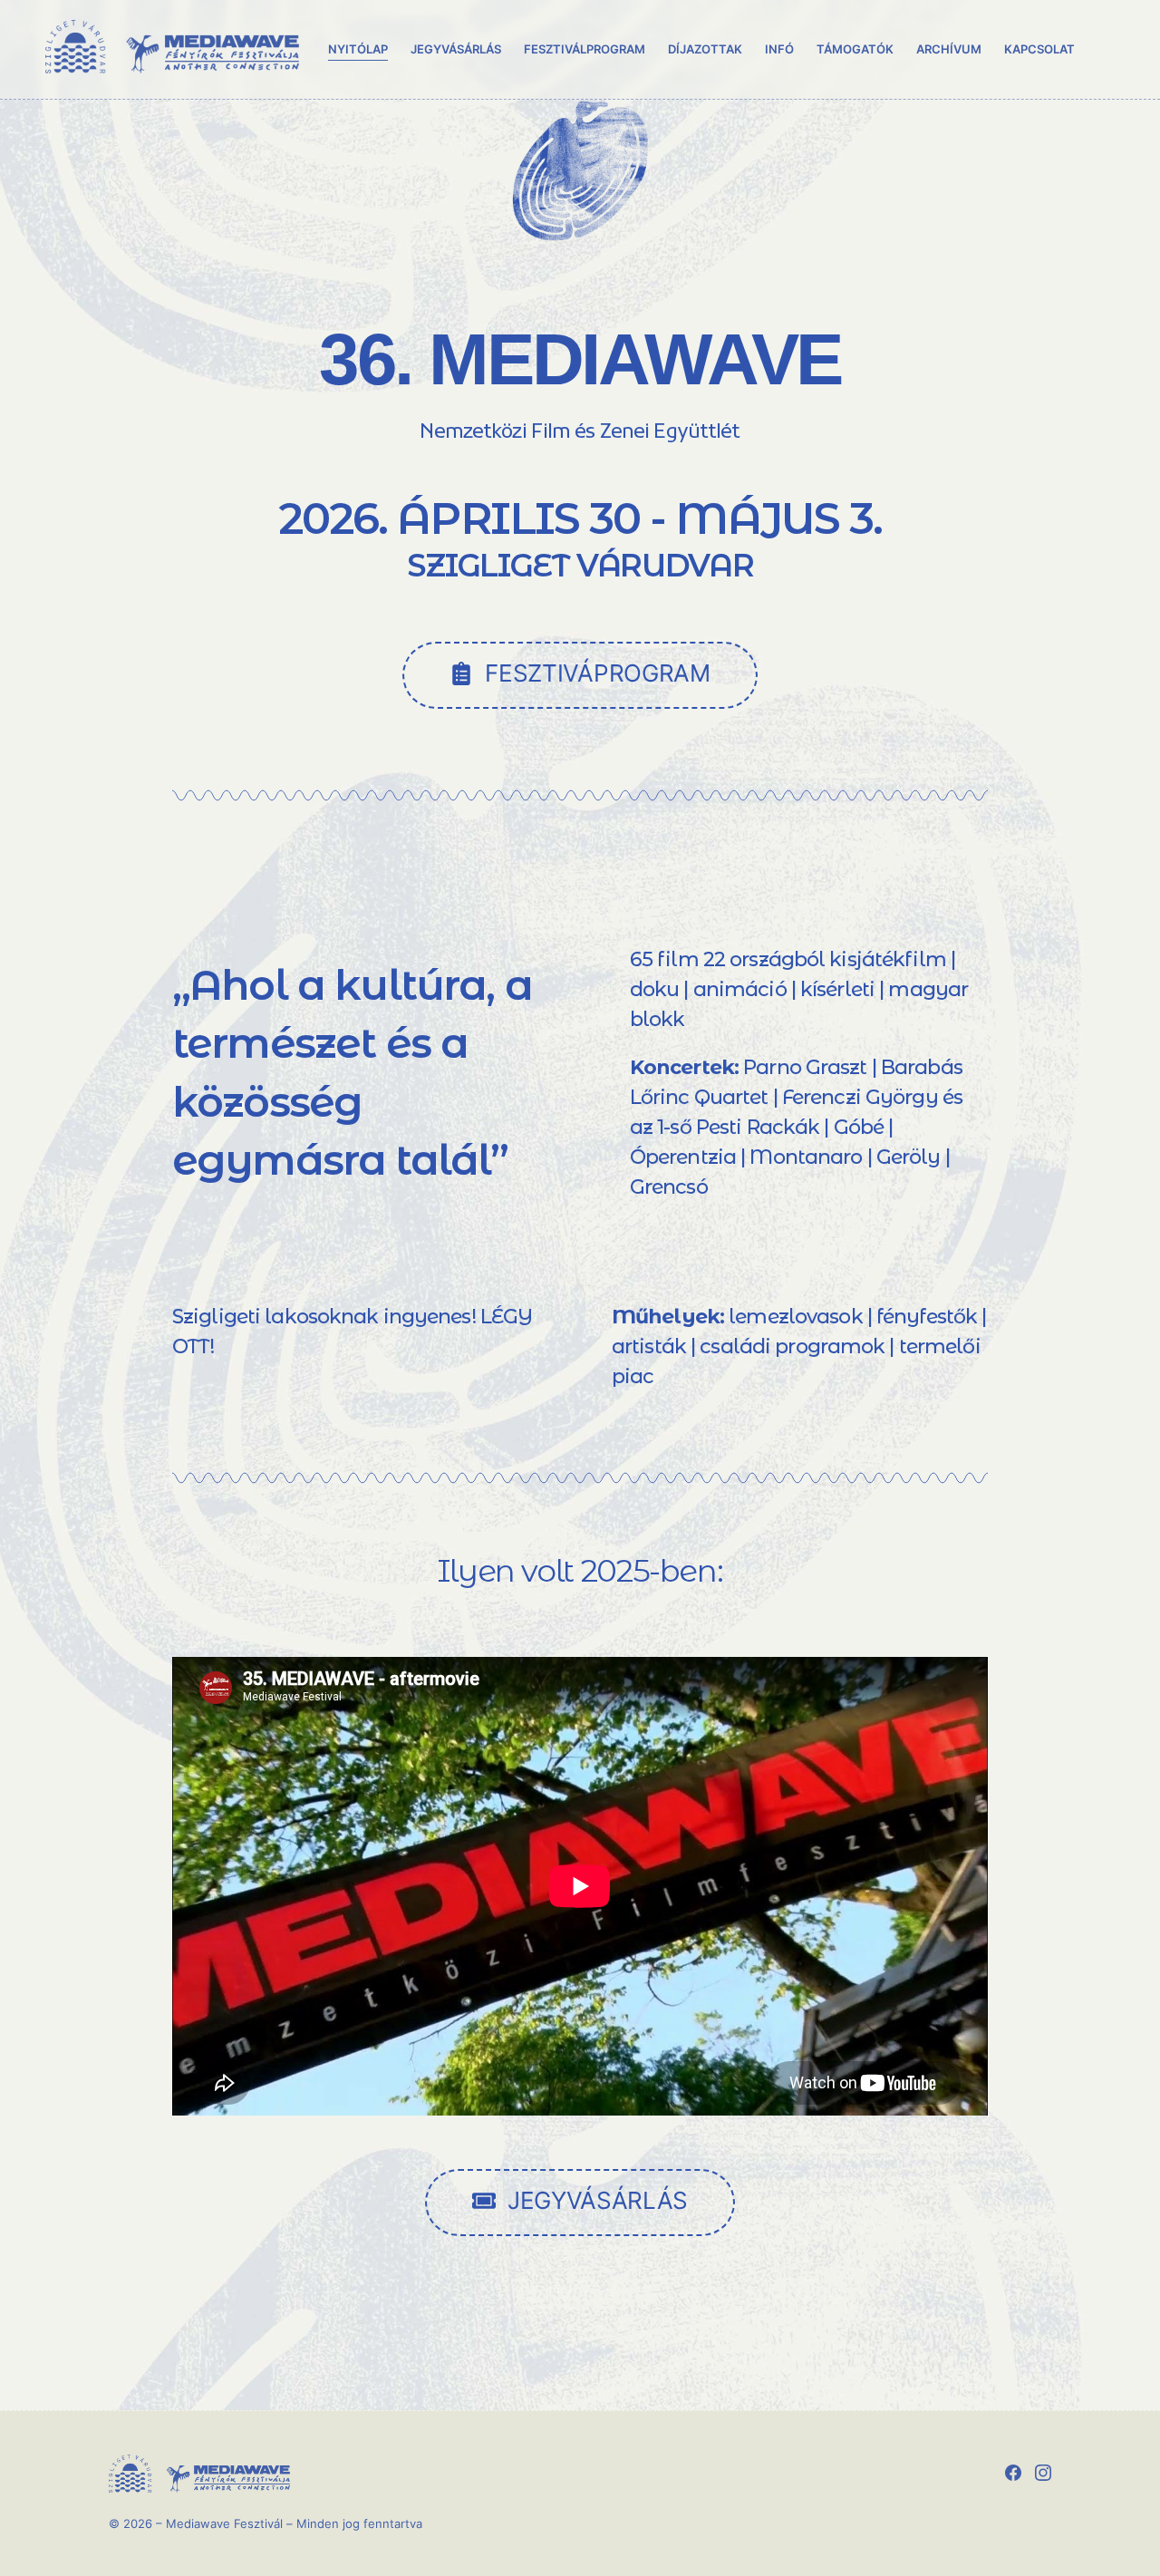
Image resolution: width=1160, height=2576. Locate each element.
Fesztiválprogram (584, 49)
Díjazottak (705, 49)
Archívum (949, 49)
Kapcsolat (1039, 49)
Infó (779, 49)
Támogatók (855, 49)
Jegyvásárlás (456, 49)
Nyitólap (358, 49)
